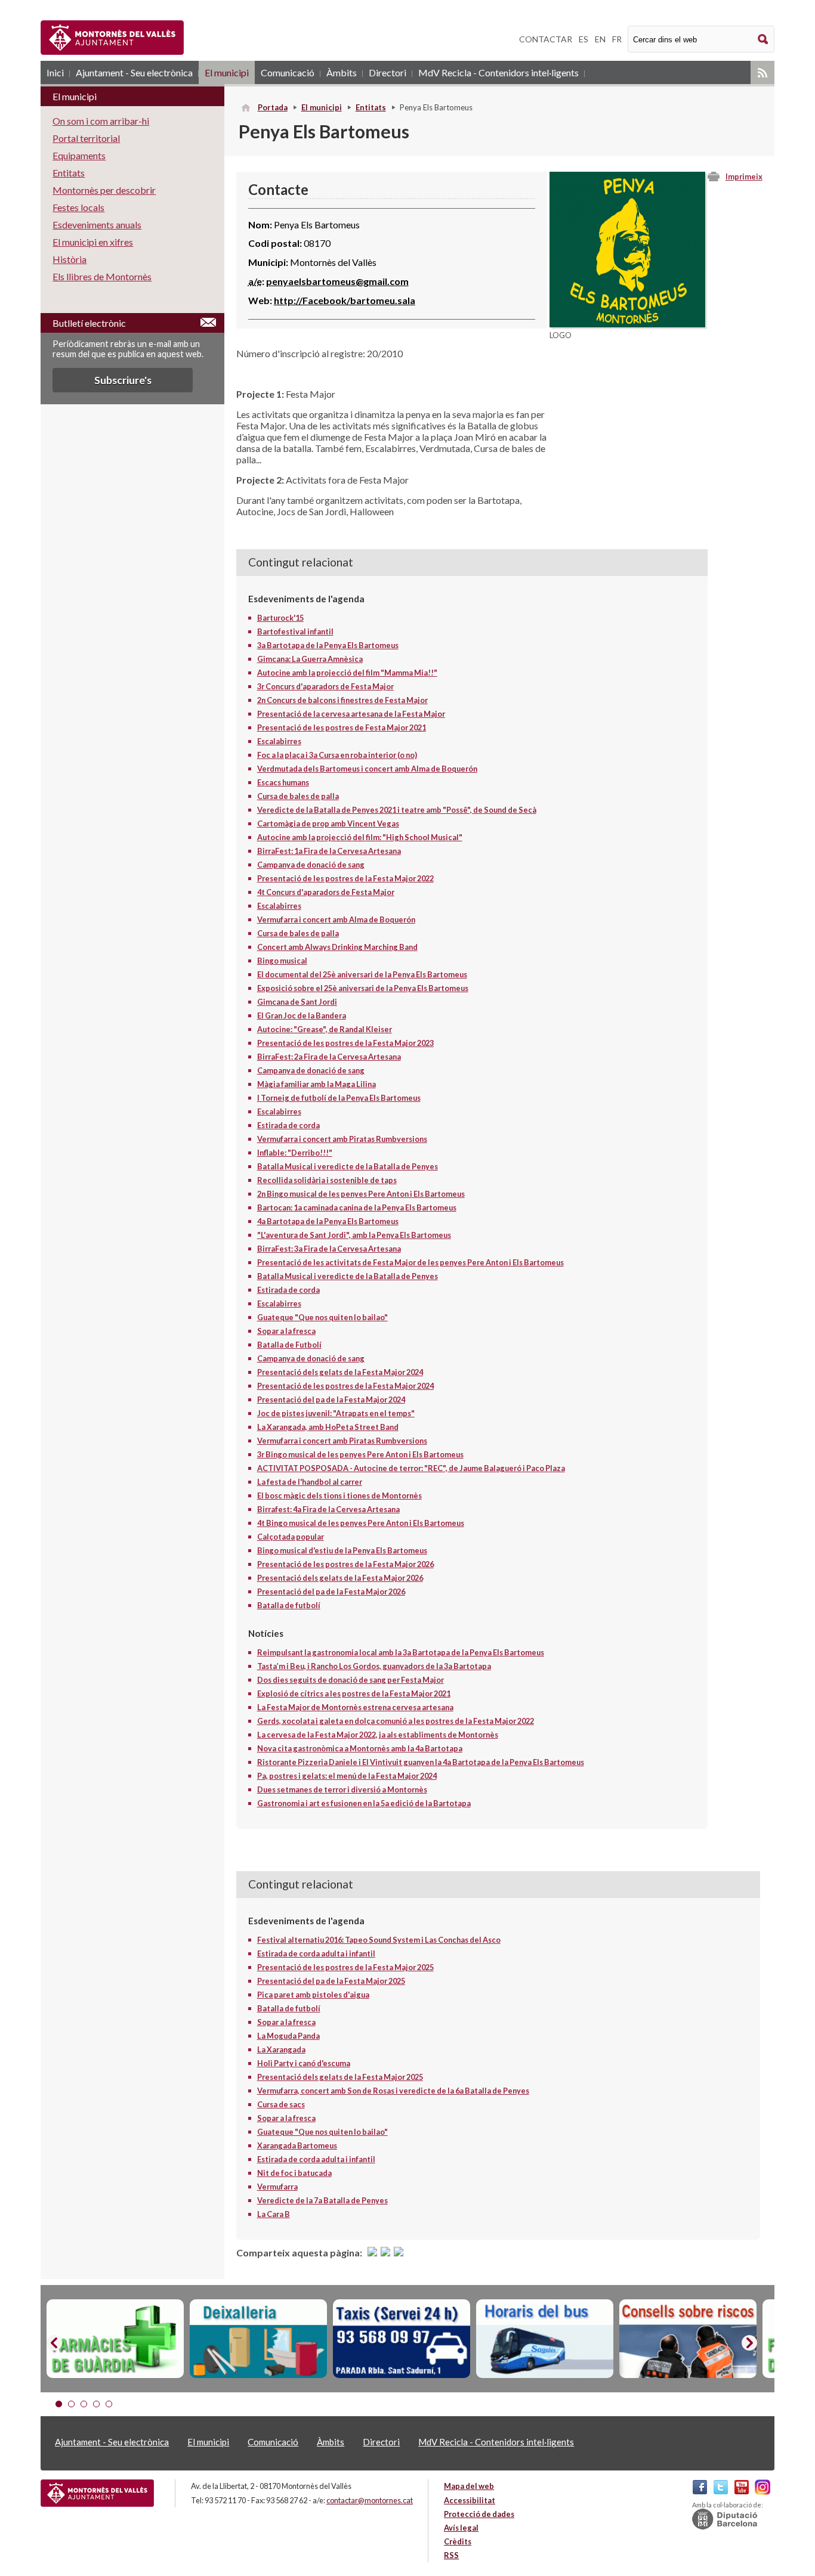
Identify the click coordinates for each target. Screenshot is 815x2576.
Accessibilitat (470, 2500)
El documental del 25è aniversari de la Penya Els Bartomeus (362, 974)
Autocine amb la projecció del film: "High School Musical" (360, 837)
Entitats (371, 107)
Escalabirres (279, 741)
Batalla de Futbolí (289, 1345)
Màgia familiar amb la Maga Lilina (317, 1084)
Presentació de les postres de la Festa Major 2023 (345, 1043)
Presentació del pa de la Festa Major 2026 (331, 1592)
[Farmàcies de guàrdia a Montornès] (115, 2339)
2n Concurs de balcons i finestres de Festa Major (342, 700)
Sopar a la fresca (286, 1331)
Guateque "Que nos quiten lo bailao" (322, 1317)
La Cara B (274, 2214)
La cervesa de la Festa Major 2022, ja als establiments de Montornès (378, 1735)
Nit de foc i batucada (294, 2173)
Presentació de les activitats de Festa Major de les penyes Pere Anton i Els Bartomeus (410, 1262)
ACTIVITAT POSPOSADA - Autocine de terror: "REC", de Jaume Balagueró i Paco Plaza (411, 1468)
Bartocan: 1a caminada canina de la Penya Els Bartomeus (357, 1207)
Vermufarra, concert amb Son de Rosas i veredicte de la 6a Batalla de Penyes (393, 2091)
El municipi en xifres (93, 242)
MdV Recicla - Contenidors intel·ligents (498, 72)
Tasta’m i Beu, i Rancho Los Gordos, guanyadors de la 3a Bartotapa (374, 1666)
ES (584, 39)
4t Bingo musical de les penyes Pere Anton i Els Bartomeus (361, 1523)
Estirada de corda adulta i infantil (316, 1953)
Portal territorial (86, 138)
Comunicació (288, 72)
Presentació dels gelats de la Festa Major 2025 (340, 2077)
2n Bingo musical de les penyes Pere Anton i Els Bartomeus (361, 1194)
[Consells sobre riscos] (688, 2339)
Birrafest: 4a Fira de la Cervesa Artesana (328, 1509)
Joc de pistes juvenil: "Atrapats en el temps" (336, 1413)
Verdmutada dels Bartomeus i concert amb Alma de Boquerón (367, 769)
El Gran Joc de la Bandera (302, 1015)
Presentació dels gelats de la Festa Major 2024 (340, 1372)
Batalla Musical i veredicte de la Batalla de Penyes (348, 1166)
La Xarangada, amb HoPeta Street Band (328, 1427)
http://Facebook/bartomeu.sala (345, 300)
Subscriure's (123, 380)
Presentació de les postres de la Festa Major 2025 (345, 1967)
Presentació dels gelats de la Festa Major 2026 (340, 1578)
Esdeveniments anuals (97, 225)
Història (70, 259)
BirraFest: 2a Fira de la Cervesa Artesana (329, 1057)
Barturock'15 (280, 618)
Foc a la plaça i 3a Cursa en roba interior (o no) (337, 755)
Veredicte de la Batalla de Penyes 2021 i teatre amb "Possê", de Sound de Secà (397, 810)
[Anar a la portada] (97, 2493)
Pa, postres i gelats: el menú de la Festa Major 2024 (347, 1776)
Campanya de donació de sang (311, 865)
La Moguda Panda (288, 2036)
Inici (55, 72)
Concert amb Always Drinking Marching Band (337, 947)
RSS (762, 72)
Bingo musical (282, 961)
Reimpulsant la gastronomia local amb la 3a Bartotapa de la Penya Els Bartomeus (401, 1652)
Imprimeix (744, 177)
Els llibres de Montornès (102, 276)
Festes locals (78, 207)
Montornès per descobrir (104, 190)
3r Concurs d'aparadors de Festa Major (325, 686)
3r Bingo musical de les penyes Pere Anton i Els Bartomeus (360, 1454)
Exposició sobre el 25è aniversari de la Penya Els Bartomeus (363, 988)
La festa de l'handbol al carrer (310, 1482)
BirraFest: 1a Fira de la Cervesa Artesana (329, 851)
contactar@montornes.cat (370, 2500)
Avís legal (461, 2528)
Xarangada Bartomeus (297, 2145)
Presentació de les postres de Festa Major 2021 (342, 727)
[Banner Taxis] (402, 2339)
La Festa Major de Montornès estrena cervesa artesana (355, 1707)
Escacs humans (283, 782)
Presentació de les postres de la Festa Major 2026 (345, 1564)
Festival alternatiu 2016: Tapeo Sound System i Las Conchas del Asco (379, 1940)
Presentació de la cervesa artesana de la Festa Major (351, 714)
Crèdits (458, 2541)
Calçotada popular (291, 1537)
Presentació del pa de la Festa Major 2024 (331, 1400)
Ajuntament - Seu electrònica (134, 72)
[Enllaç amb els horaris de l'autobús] (545, 2339)
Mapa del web (469, 2486)
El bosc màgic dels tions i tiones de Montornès (339, 1496)
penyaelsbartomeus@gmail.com (337, 281)
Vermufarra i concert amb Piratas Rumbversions (342, 1139)
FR (617, 39)
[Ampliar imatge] (627, 323)
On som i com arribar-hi (101, 121)
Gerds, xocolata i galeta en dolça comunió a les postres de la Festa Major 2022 (396, 1721)
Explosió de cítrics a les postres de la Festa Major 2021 (354, 1693)
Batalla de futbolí (289, 1605)
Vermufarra (277, 2187)
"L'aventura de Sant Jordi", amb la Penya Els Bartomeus (354, 1235)
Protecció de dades (479, 2514)
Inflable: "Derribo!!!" (295, 1153)
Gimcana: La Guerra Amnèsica (310, 659)
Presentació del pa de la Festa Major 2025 (331, 1981)
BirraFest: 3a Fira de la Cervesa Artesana (329, 1249)
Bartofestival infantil (295, 631)
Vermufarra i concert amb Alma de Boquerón (336, 919)
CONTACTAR (546, 39)
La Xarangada (281, 2049)
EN (600, 39)
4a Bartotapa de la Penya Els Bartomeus (328, 1221)
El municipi (227, 72)
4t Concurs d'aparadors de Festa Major (326, 892)
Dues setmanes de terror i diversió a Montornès (342, 1789)
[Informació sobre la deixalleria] (258, 2339)
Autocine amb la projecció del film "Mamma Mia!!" (347, 673)
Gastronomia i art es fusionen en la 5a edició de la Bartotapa (364, 1803)
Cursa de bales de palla (298, 796)
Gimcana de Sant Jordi (297, 1002)
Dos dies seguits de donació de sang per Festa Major (351, 1680)
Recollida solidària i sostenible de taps (327, 1180)
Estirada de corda (288, 1125)
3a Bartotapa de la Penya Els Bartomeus (328, 645)
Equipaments (79, 155)
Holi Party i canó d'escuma (304, 2063)
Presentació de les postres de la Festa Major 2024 (345, 1386)
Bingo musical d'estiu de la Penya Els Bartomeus (342, 1550)
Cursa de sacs (281, 2104)
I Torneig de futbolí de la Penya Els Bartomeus (339, 1098)
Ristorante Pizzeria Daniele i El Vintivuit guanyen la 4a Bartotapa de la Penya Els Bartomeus (421, 1762)
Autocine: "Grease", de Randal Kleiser (325, 1029)
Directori (388, 72)
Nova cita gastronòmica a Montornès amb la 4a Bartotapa (360, 1748)
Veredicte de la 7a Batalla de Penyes (322, 2200)
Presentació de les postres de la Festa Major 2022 (345, 878)
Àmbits (342, 72)
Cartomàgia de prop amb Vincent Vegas (328, 823)
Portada (273, 107)
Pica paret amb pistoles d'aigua (313, 1995)
